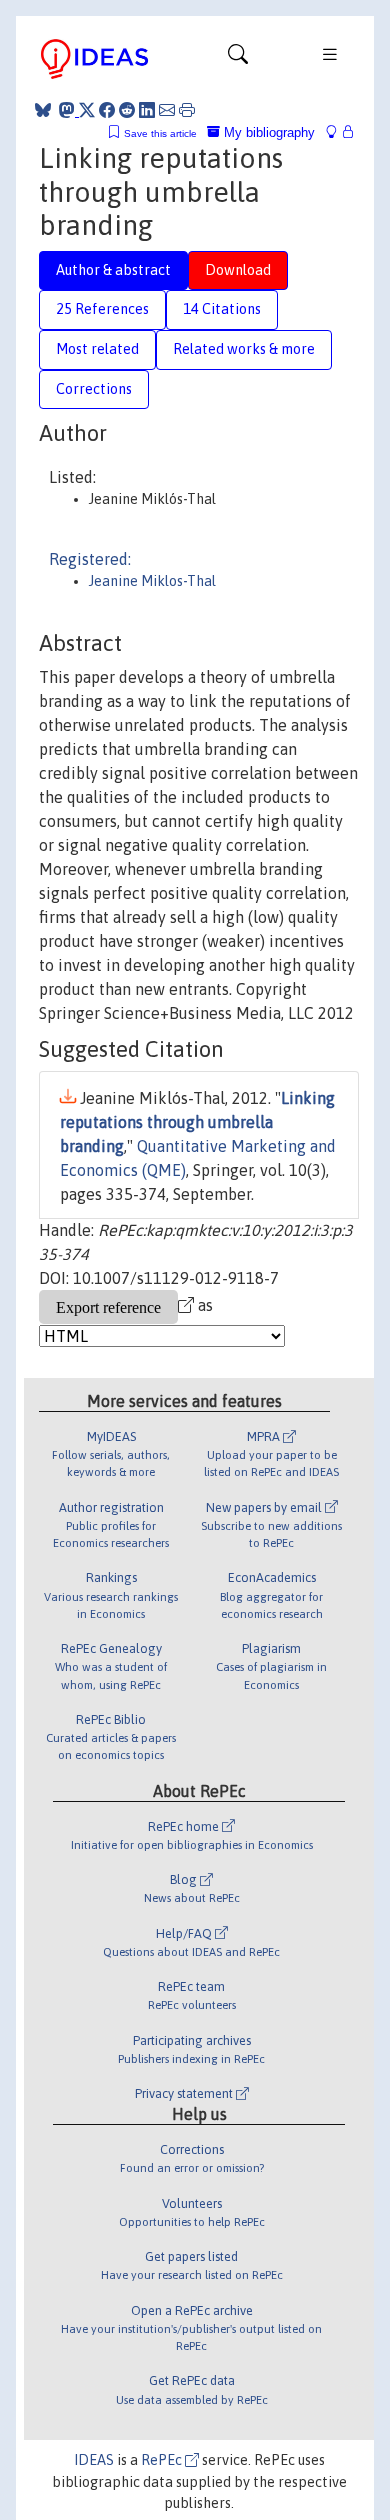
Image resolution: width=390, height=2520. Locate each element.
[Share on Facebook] (107, 110)
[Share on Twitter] (87, 110)
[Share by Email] (167, 110)
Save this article (160, 133)
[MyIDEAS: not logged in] (337, 132)
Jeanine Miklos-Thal (152, 581)
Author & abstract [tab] (113, 270)
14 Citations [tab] (222, 309)
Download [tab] (238, 270)
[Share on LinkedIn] (147, 110)
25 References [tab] (102, 309)
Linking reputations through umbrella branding (197, 1122)
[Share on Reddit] (127, 110)
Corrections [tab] (94, 389)
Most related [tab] (97, 349)
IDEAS (94, 2460)
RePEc (163, 2460)
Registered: (90, 559)
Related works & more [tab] (244, 349)
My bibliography (267, 132)
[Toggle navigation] (238, 59)
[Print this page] (187, 110)
